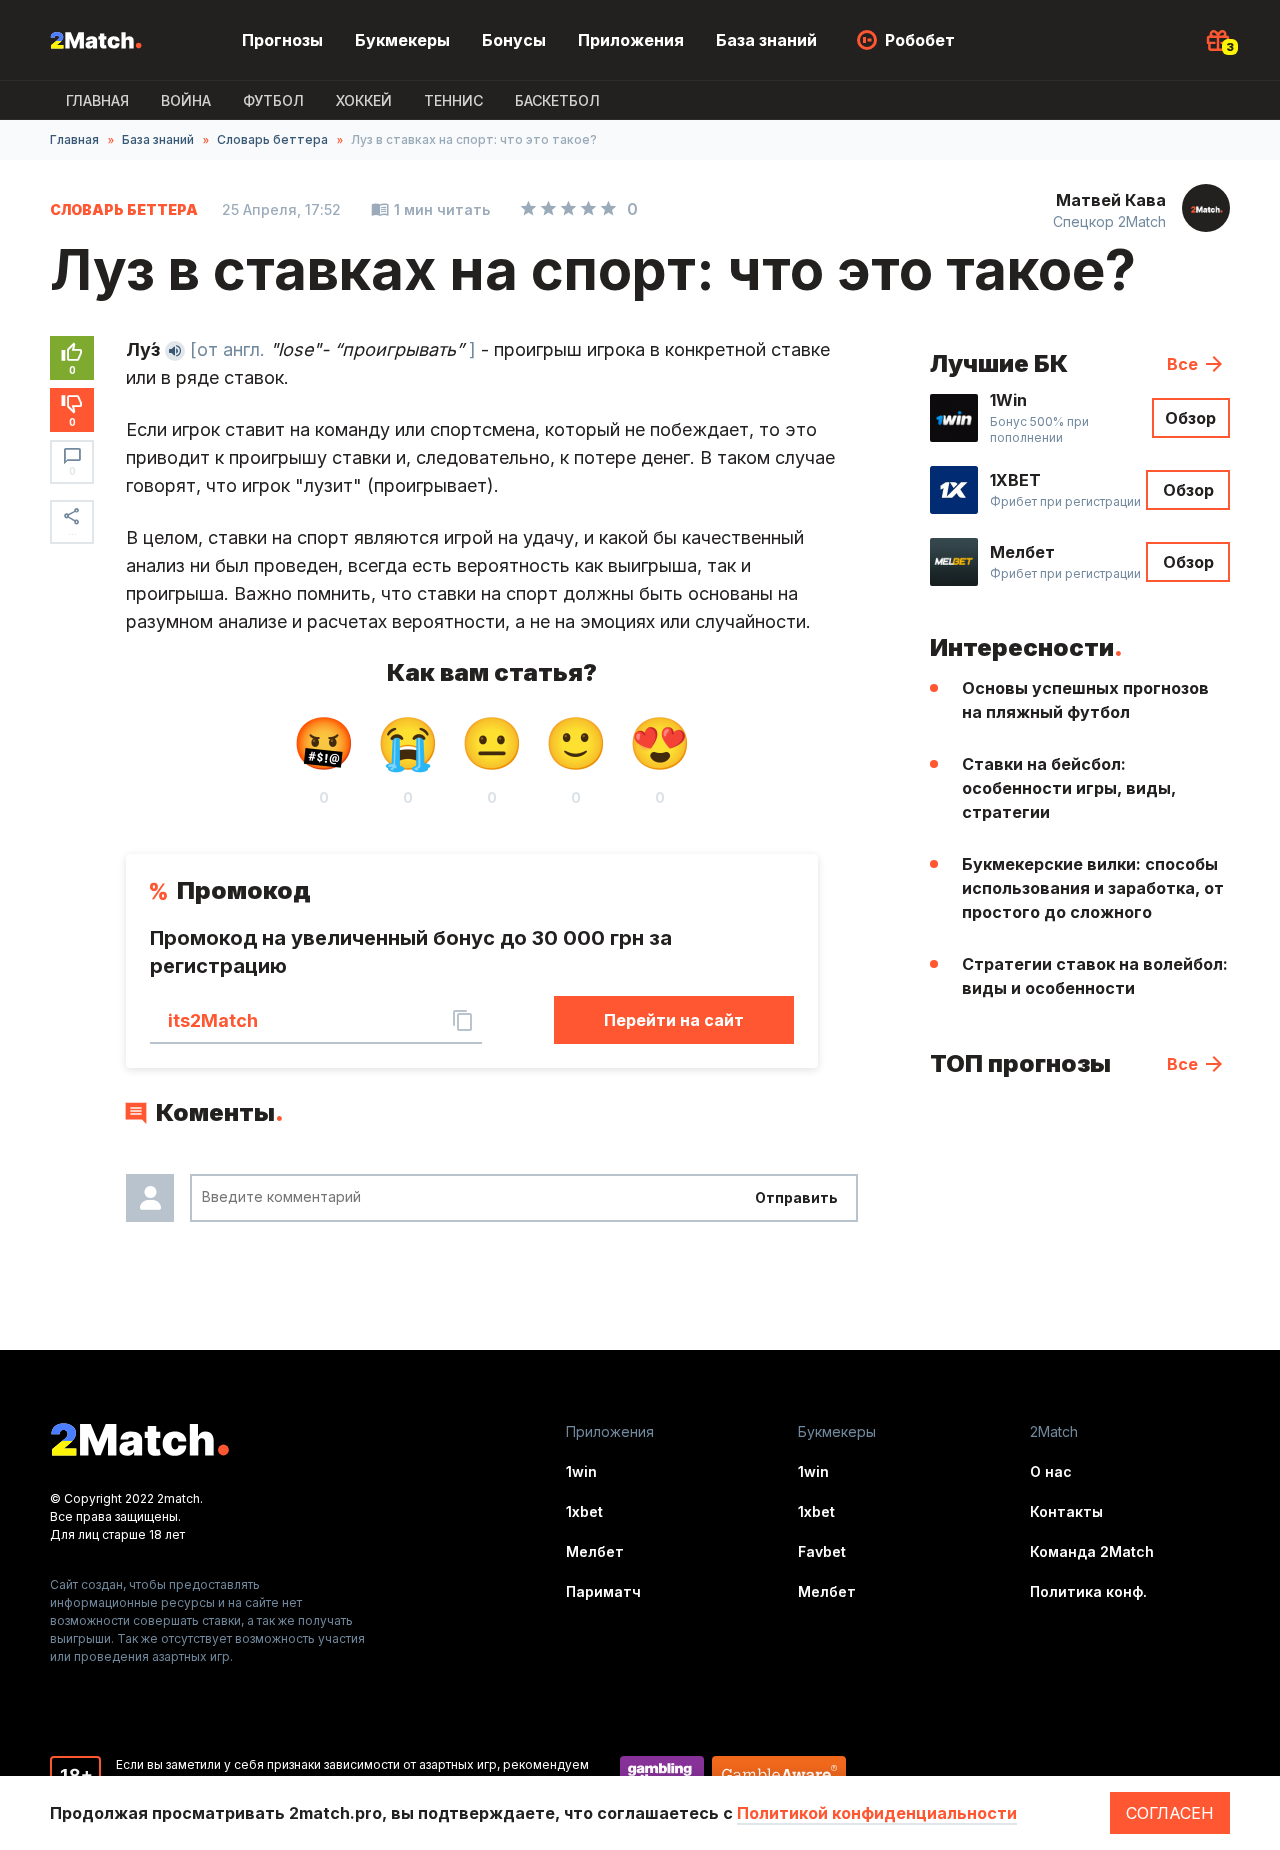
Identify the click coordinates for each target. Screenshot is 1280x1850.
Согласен (1170, 1813)
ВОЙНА (186, 100)
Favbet (822, 1551)
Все (1182, 364)
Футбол (273, 100)
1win (581, 1471)
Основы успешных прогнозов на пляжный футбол (1085, 700)
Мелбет (595, 1551)
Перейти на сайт (674, 1020)
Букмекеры (402, 40)
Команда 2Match (1092, 1551)
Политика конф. (1088, 1591)
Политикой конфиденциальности (877, 1813)
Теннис (453, 100)
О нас (1051, 1471)
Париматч (603, 1591)
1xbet (584, 1511)
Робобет (920, 40)
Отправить (796, 1197)
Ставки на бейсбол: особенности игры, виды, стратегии (1069, 788)
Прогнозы (282, 40)
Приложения (631, 40)
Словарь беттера (272, 139)
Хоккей (364, 100)
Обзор (1190, 418)
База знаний (766, 40)
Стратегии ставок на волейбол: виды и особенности (1095, 976)
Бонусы (514, 40)
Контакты (1066, 1511)
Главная (97, 100)
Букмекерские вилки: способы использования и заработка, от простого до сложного (1093, 888)
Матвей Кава (1111, 200)
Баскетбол (557, 100)
